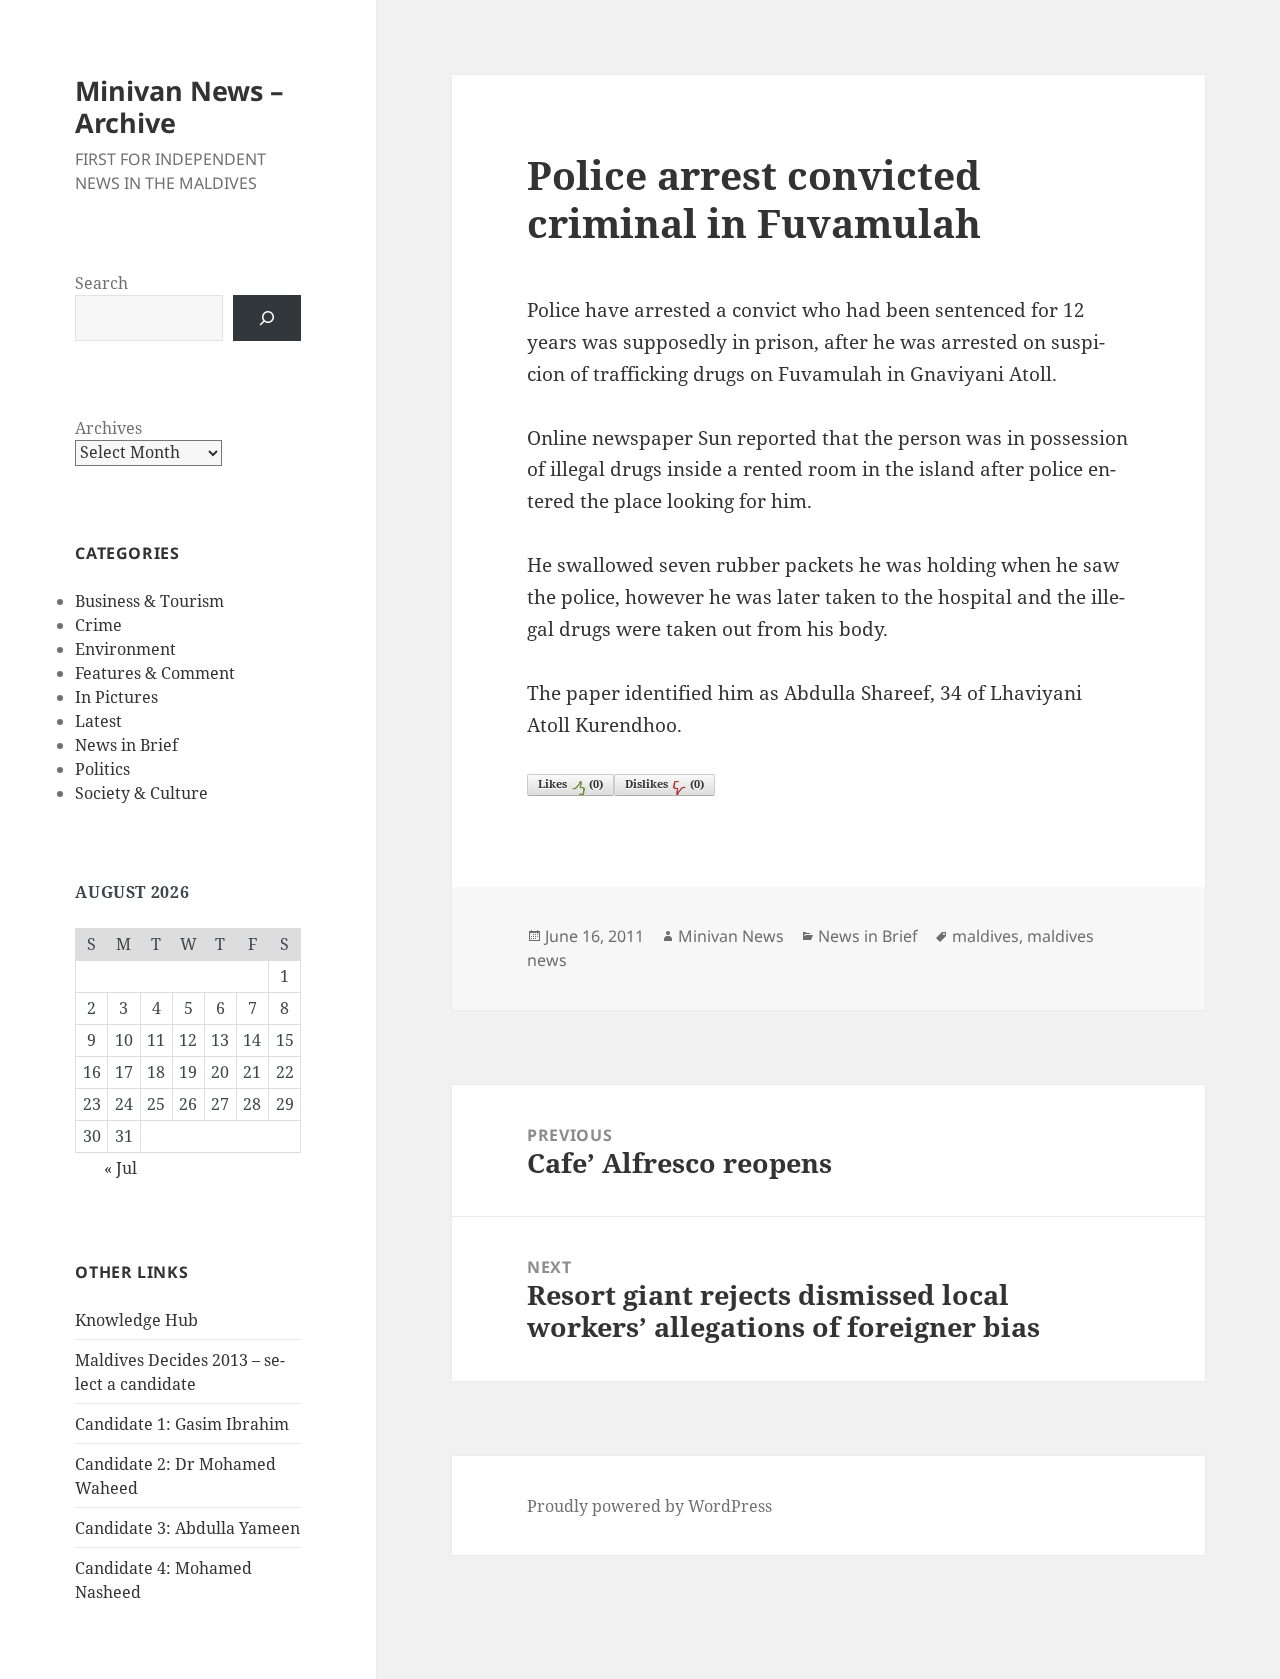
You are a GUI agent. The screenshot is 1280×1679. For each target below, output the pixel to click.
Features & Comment (155, 673)
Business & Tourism (149, 601)
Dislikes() (664, 783)
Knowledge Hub (136, 1320)
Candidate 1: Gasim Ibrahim (182, 1424)
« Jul (120, 1168)
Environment (125, 649)
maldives (985, 936)
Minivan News (731, 936)
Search (101, 283)
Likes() (570, 783)
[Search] (267, 318)
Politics (102, 769)
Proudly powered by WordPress (649, 1506)
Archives (108, 428)
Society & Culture (141, 793)
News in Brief (126, 745)
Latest (98, 721)
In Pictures (116, 697)
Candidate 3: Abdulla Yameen (187, 1528)
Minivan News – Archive (179, 106)
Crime (98, 625)
